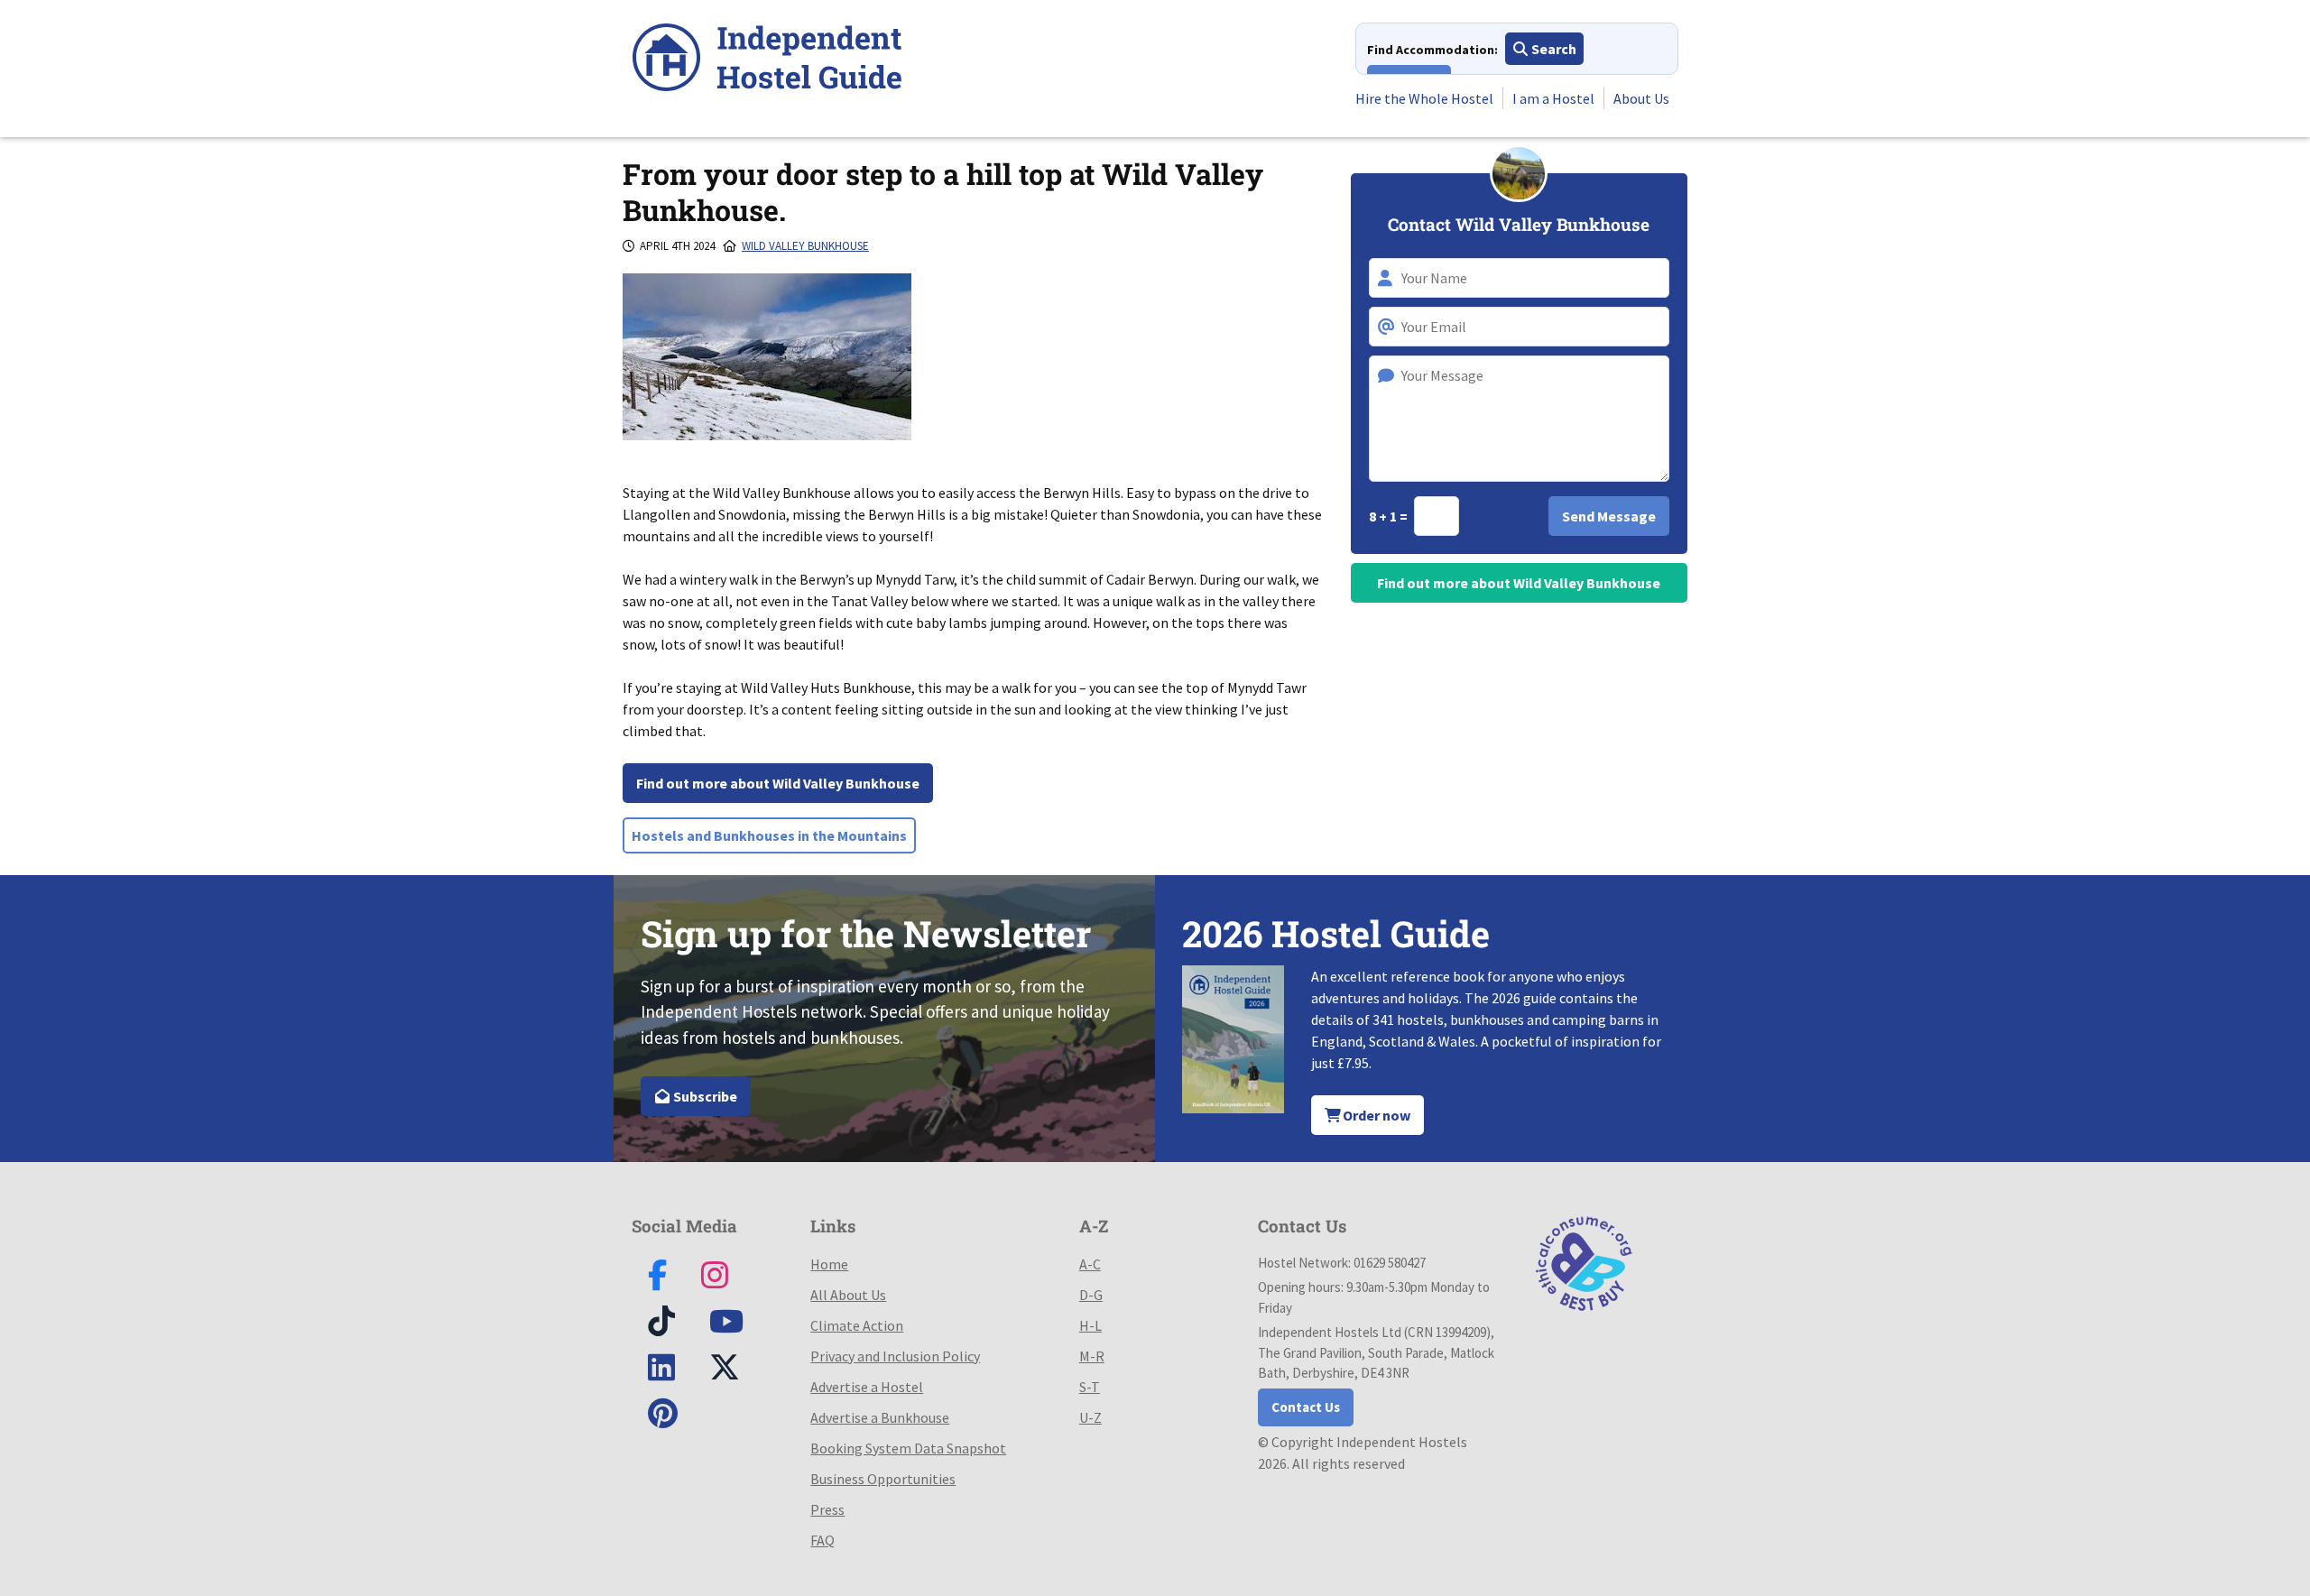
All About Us (848, 1295)
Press (827, 1509)
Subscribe (704, 1096)
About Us (1641, 98)
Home (829, 1264)
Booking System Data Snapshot (908, 1448)
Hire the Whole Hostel (1424, 98)
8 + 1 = (1390, 516)
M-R (1092, 1356)
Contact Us (1306, 1407)
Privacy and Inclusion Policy (895, 1356)
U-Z (1090, 1417)
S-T (1090, 1387)
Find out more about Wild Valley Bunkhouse (778, 783)
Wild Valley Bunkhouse (805, 246)
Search (1552, 49)
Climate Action (857, 1325)
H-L (1090, 1325)
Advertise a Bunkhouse (880, 1417)
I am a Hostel (1553, 98)
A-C (1090, 1264)
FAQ (822, 1540)
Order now (1375, 1115)
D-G (1091, 1295)
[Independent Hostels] (767, 60)
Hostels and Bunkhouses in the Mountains (769, 835)
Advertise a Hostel (867, 1387)
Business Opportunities (883, 1479)
